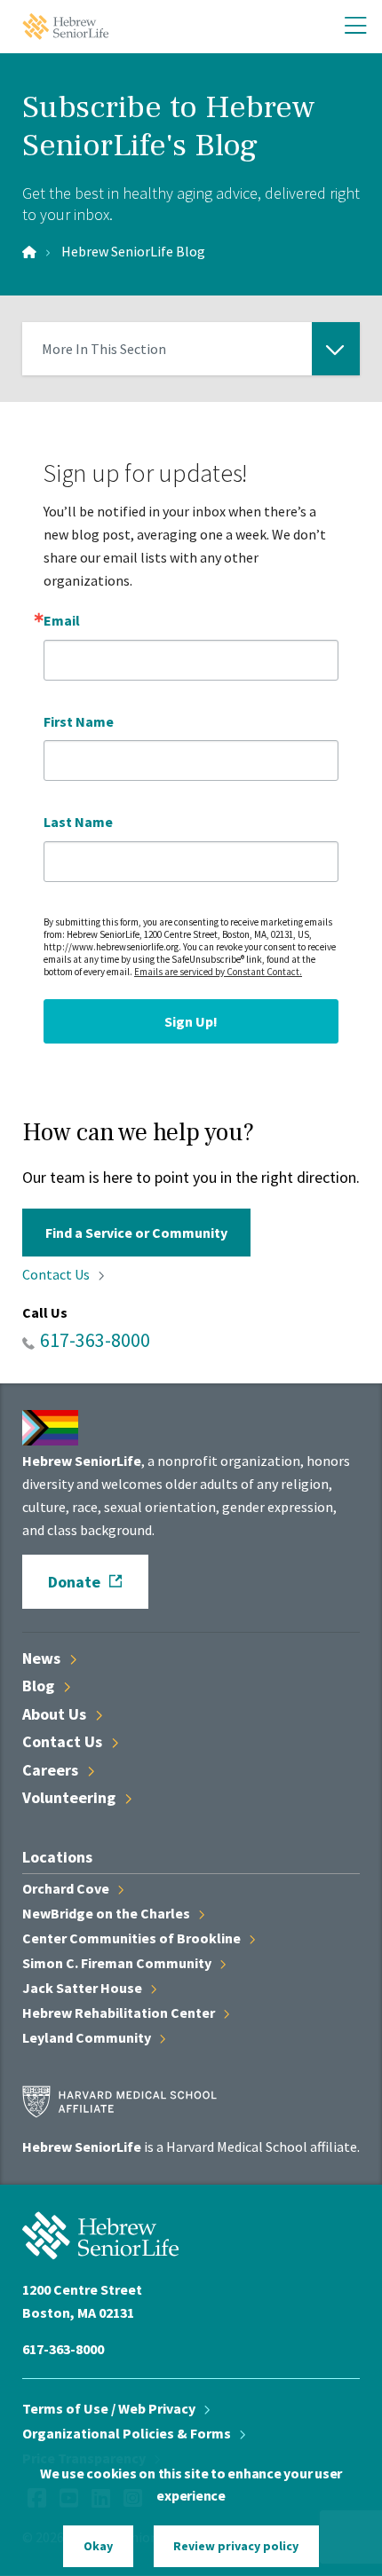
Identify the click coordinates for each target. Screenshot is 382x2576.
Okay (98, 2546)
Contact (57, 1274)
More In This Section (104, 358)
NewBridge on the (107, 1913)
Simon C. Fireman (118, 1963)
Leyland (88, 2037)
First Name (79, 721)
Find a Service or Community (136, 1233)
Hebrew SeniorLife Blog (133, 251)
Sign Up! (191, 1021)
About (56, 1714)
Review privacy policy (236, 2546)
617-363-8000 (95, 1340)
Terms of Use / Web (110, 2408)
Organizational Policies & (128, 2433)
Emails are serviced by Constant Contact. (218, 972)
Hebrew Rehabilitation (120, 2013)
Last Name (78, 822)
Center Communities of (133, 1938)
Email (62, 620)
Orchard (67, 1888)
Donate (74, 1582)
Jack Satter (84, 1988)
